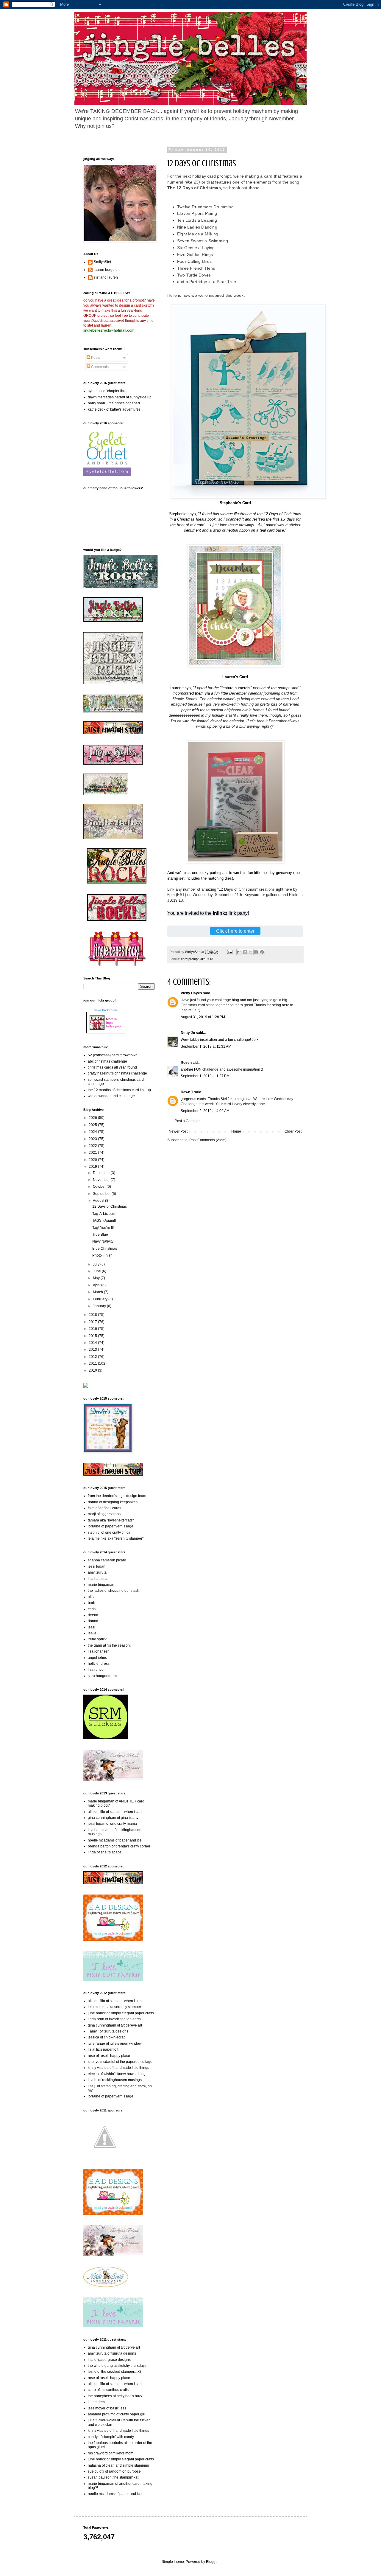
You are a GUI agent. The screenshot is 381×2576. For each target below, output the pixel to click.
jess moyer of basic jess (107, 2408)
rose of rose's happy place (109, 2056)
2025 (93, 1125)
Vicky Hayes (191, 993)
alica (92, 1597)
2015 (93, 1336)
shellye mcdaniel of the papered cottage (120, 2062)
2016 (93, 1329)
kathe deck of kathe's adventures (114, 409)
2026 (93, 1118)
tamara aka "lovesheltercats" (111, 1520)
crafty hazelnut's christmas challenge (117, 1073)
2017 (93, 1322)
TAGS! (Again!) (104, 1221)
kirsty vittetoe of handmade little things (118, 2068)
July (97, 1264)
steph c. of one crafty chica (109, 1532)
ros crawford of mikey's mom (111, 2453)
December (102, 1173)
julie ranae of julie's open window (115, 2044)
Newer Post (178, 1131)
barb (92, 1603)
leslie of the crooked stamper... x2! (115, 2372)
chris (92, 1609)
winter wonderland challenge (111, 1096)
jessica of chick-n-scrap (107, 2037)
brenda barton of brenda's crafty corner (119, 1846)
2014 (93, 1343)
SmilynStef (102, 262)
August (99, 1201)
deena (93, 1615)
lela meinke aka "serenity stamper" (116, 1538)
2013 (93, 1350)
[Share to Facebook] (256, 952)
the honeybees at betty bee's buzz (115, 2396)
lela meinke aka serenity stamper (114, 2007)
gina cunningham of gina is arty (113, 1818)
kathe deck (97, 2402)
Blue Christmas (105, 1249)
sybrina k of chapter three (108, 391)
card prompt (190, 959)
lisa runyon (97, 1670)
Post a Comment (188, 1121)
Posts (95, 358)
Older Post (293, 1131)
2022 (93, 1146)
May (97, 1278)
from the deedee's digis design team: (117, 1496)
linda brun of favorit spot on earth (114, 2019)
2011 (93, 1364)
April (97, 1285)
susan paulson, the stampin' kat (113, 2477)
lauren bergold (106, 270)
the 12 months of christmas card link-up (119, 1090)
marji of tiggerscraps (104, 1514)
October (100, 1187)
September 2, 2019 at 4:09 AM (205, 1111)
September (102, 1194)
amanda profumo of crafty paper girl (117, 2414)
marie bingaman (101, 1585)
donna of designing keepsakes (113, 1502)
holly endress (99, 1664)
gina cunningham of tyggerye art (114, 2347)
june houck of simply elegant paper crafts (121, 2013)
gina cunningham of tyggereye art (115, 2025)
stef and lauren (106, 277)
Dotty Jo (188, 1033)
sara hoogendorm (102, 1676)
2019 (93, 1167)
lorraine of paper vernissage (111, 1526)
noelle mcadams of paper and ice (115, 1840)
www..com (106, 1010)
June (97, 1271)
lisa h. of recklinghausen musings (115, 2080)
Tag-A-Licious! (104, 1214)
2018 (93, 1315)
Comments (99, 367)
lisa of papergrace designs (109, 2360)
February (101, 1299)
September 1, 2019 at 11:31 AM (206, 1046)
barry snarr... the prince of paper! (114, 403)
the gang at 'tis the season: (109, 1645)
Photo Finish (102, 1255)
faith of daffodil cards (104, 1508)
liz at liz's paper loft (103, 2049)
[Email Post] (229, 952)
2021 (93, 1153)
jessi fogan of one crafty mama (112, 1824)
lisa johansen (99, 1651)
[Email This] (239, 952)
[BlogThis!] (245, 952)
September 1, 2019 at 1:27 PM (205, 1076)
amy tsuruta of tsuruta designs (112, 2353)
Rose (185, 1063)
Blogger (212, 2562)
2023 (93, 1139)
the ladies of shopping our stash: (114, 1591)
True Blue (100, 1235)
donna (93, 1621)
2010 (93, 1370)
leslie (92, 1633)
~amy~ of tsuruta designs (108, 2031)
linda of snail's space (105, 1852)
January (100, 1306)
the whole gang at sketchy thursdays (117, 2366)
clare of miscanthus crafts (108, 2390)
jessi (92, 1627)
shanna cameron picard (107, 1560)
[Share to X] (251, 952)
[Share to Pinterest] (262, 952)
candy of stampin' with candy (111, 2437)
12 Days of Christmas (110, 1207)
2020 (93, 1160)
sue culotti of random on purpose (114, 2471)
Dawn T (187, 1092)
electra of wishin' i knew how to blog (117, 2074)
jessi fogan (97, 1566)
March (98, 1292)
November (102, 1180)
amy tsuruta (97, 1572)
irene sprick (97, 1639)
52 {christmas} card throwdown (113, 1055)
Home (236, 1131)
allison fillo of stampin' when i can (115, 1812)
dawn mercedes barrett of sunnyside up (120, 397)
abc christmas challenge (107, 1061)
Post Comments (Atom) (208, 1140)
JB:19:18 (207, 959)
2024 (93, 1132)
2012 (93, 1357)
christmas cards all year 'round (112, 1067)
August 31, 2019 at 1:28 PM (203, 1017)
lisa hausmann (100, 1579)
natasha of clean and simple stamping (118, 2465)
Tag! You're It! (103, 1228)
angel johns (97, 1658)
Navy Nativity (103, 1241)
